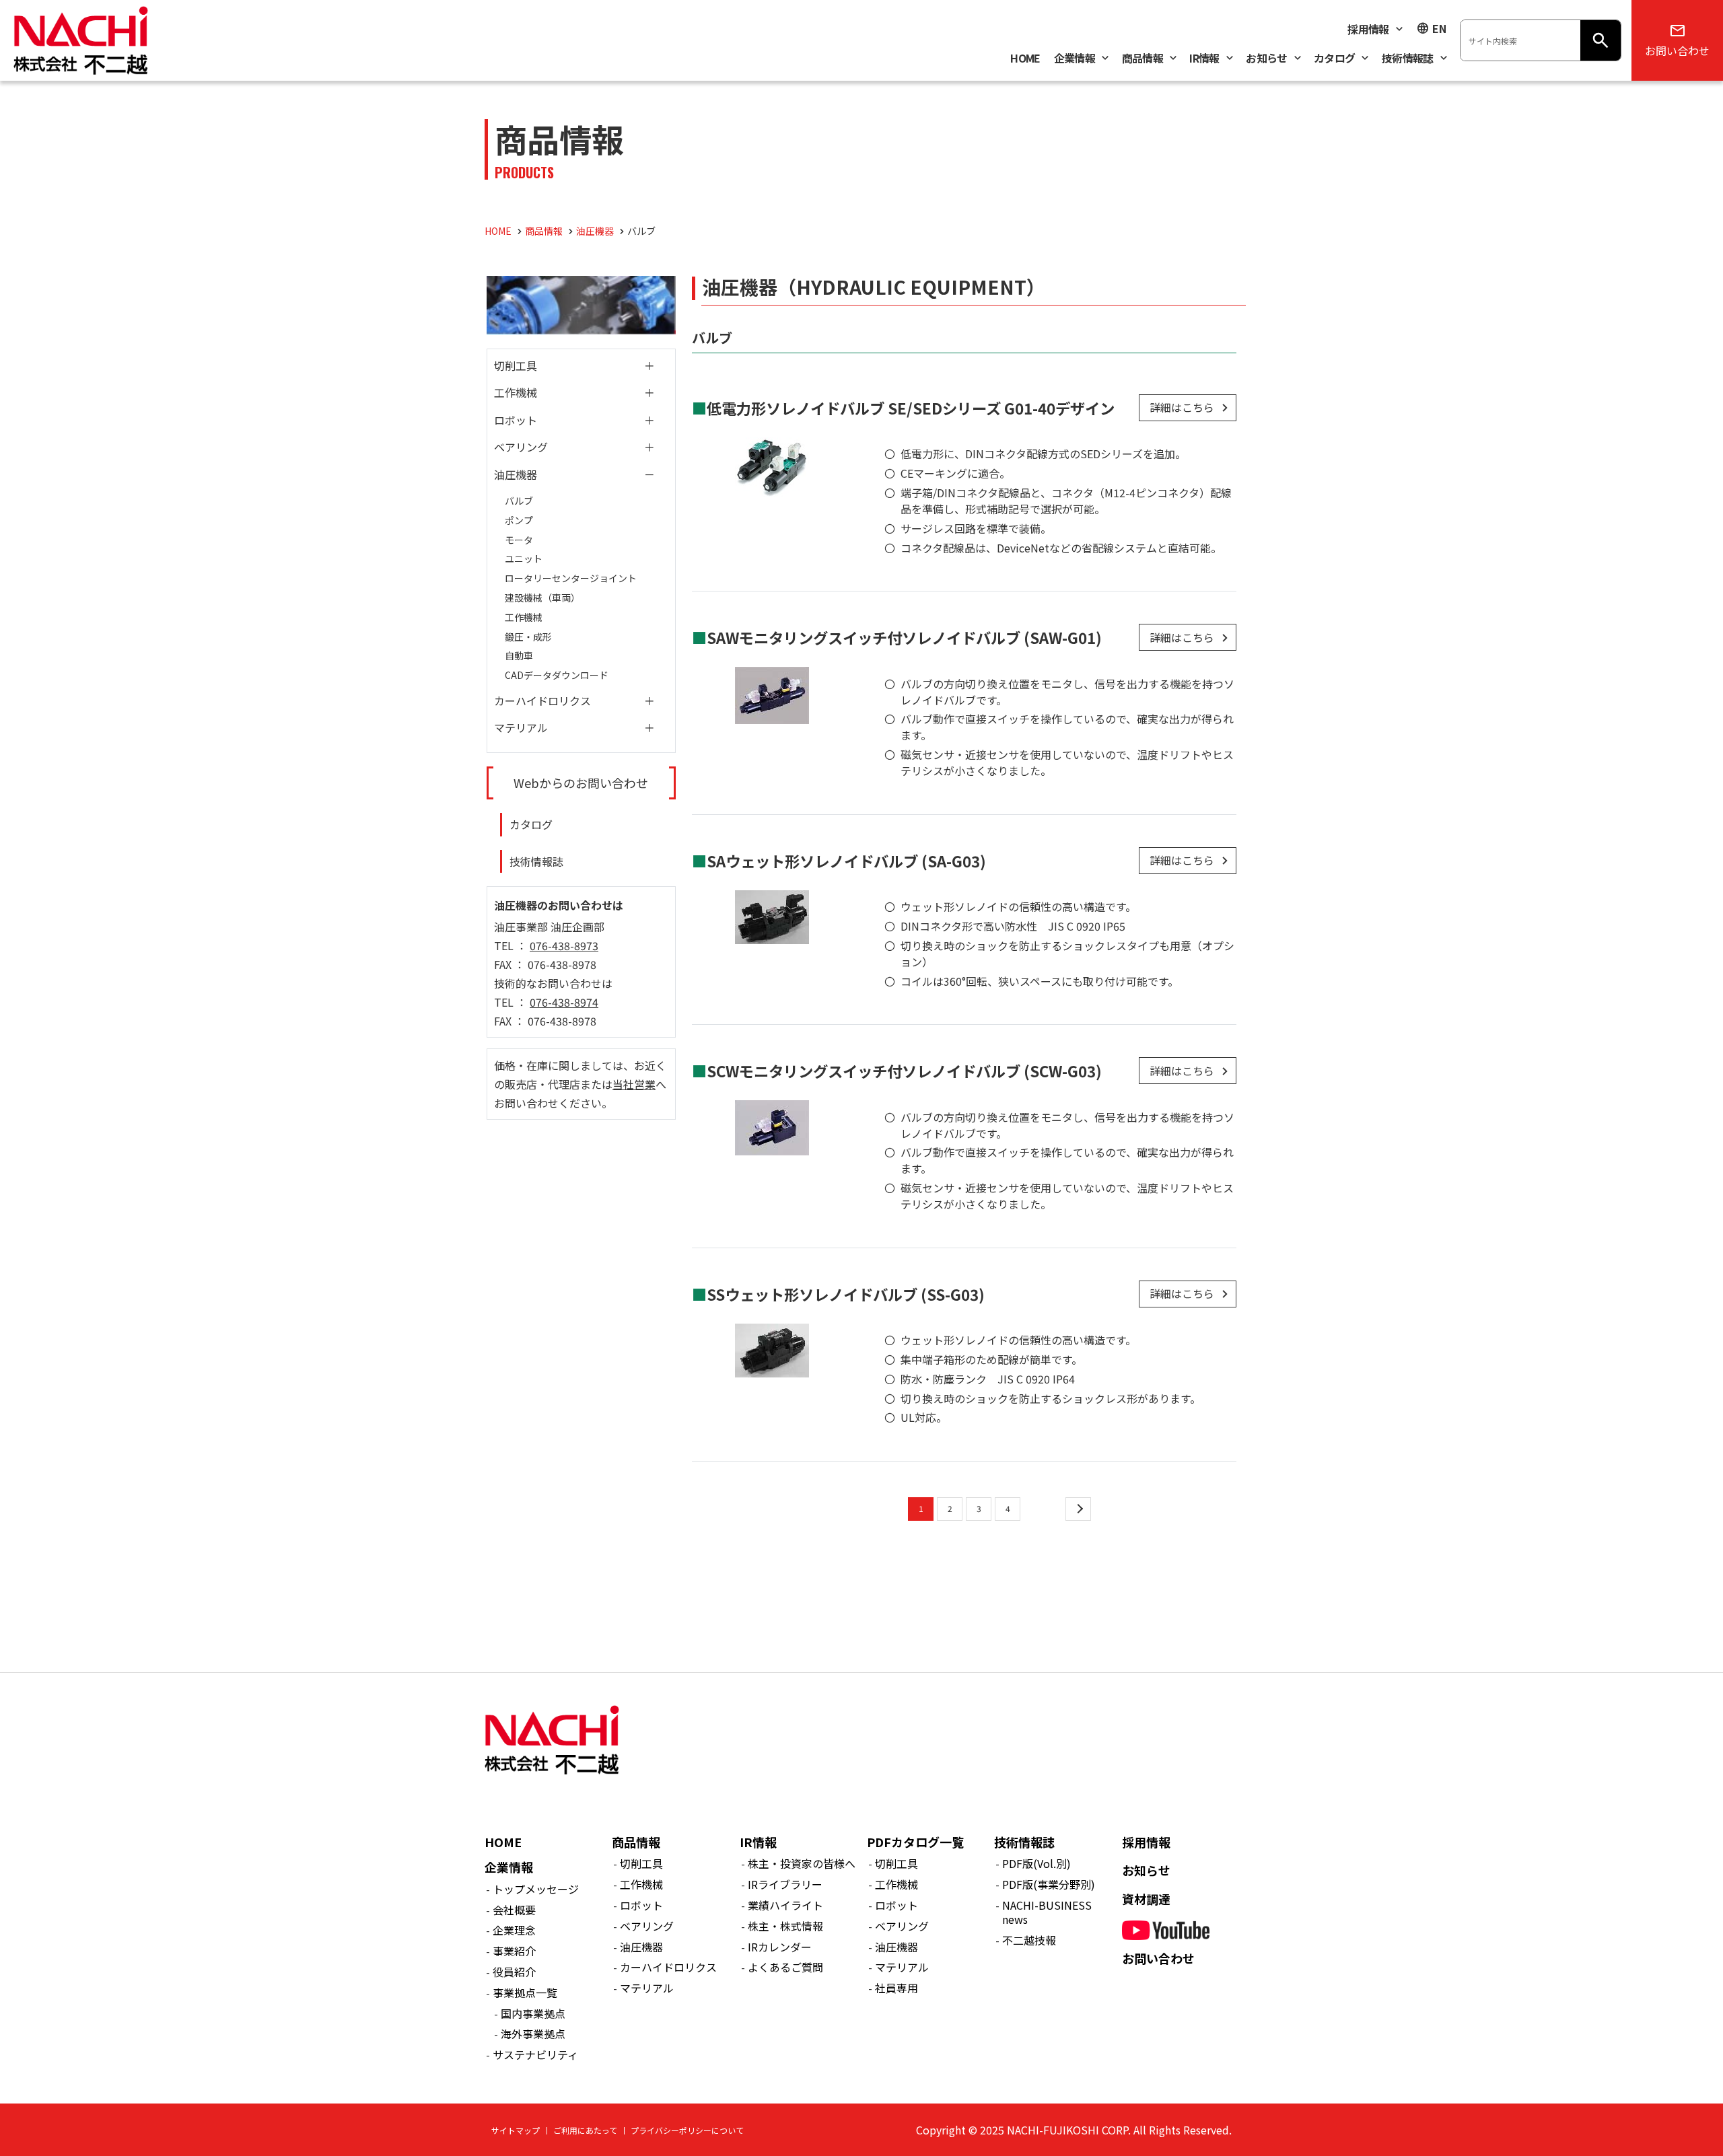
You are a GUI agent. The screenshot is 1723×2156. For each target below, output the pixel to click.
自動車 (519, 655)
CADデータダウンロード (557, 675)
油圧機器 (516, 474)
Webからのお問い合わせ (581, 783)
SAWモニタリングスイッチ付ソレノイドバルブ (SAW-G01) (904, 637)
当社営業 (634, 1084)
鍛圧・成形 (528, 637)
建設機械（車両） (542, 598)
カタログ (531, 824)
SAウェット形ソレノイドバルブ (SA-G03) (846, 861)
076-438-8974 (564, 1002)
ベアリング (521, 447)
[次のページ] (1078, 1509)
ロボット (516, 420)
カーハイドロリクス (542, 700)
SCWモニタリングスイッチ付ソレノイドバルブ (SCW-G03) (904, 1071)
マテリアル (521, 727)
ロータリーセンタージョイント (571, 578)
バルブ (519, 501)
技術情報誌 (536, 861)
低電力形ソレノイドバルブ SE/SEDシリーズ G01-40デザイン (911, 408)
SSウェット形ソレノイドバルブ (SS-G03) (846, 1294)
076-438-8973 (564, 945)
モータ (519, 540)
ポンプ (519, 520)
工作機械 (516, 392)
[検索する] (1601, 40)
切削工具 (516, 365)
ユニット (524, 559)
